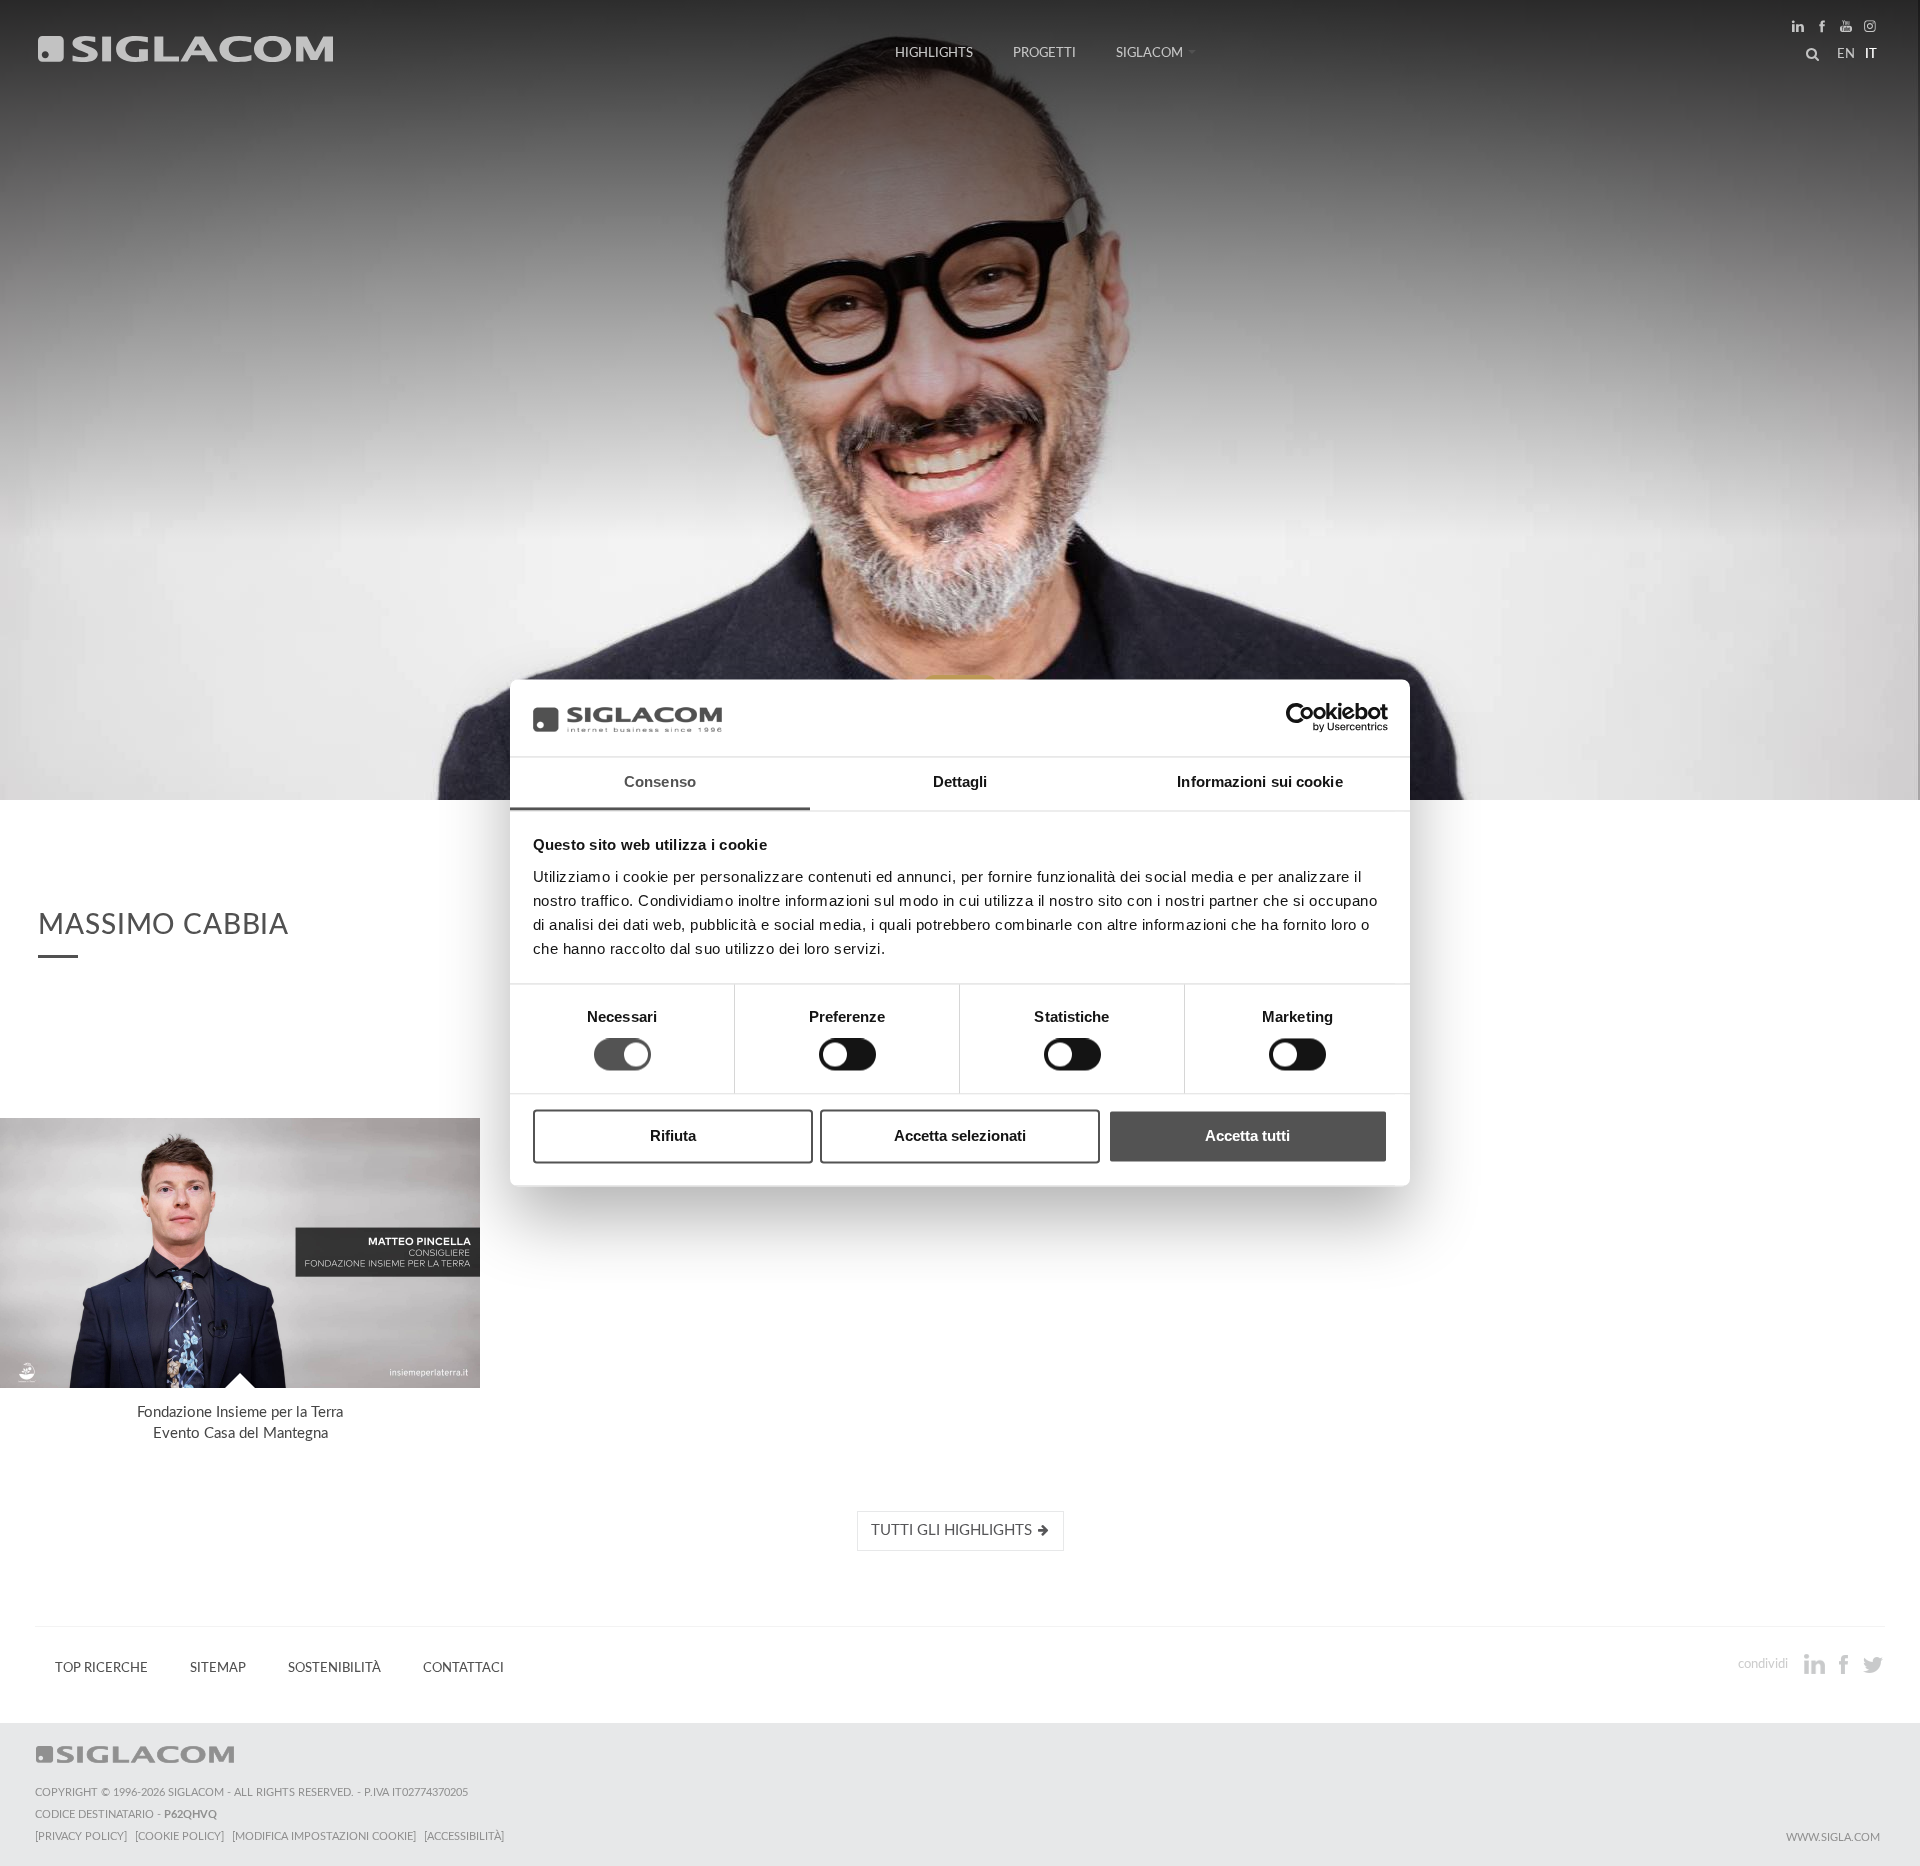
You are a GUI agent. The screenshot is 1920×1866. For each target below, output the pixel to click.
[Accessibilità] (464, 1836)
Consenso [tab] (660, 781)
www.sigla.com (1833, 1837)
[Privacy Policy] (81, 1836)
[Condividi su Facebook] (1845, 1664)
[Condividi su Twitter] (1872, 1664)
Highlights (934, 53)
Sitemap (218, 1668)
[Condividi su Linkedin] (1816, 1664)
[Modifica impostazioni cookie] (324, 1836)
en (1846, 54)
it (1871, 54)
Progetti (1044, 53)
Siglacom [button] (1149, 53)
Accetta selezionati (960, 1135)
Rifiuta (673, 1135)
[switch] (847, 1055)
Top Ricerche (101, 1668)
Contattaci (463, 1668)
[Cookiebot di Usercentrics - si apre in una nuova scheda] (1300, 718)
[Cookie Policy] (179, 1836)
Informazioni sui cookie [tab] (1259, 781)
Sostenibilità (334, 1668)
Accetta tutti (1247, 1135)
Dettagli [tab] (960, 781)
